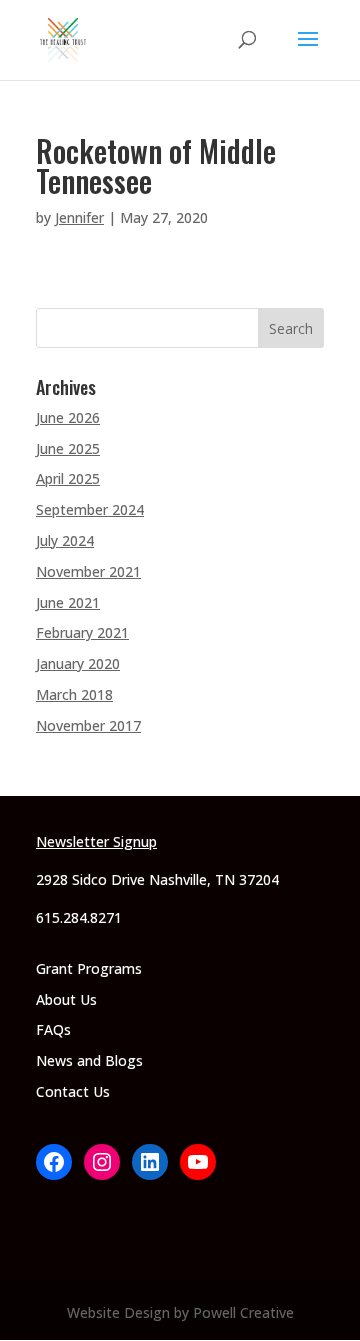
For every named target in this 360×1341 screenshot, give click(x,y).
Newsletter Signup (96, 841)
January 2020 (78, 663)
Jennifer (79, 217)
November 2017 (88, 725)
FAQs (53, 1029)
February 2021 (82, 632)
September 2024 (90, 509)
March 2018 (74, 694)
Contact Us (73, 1091)
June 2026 (68, 417)
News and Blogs (89, 1060)
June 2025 (68, 448)
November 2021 (88, 571)
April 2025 (68, 478)
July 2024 (65, 540)
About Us (66, 999)
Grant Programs (89, 968)
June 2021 (68, 602)
